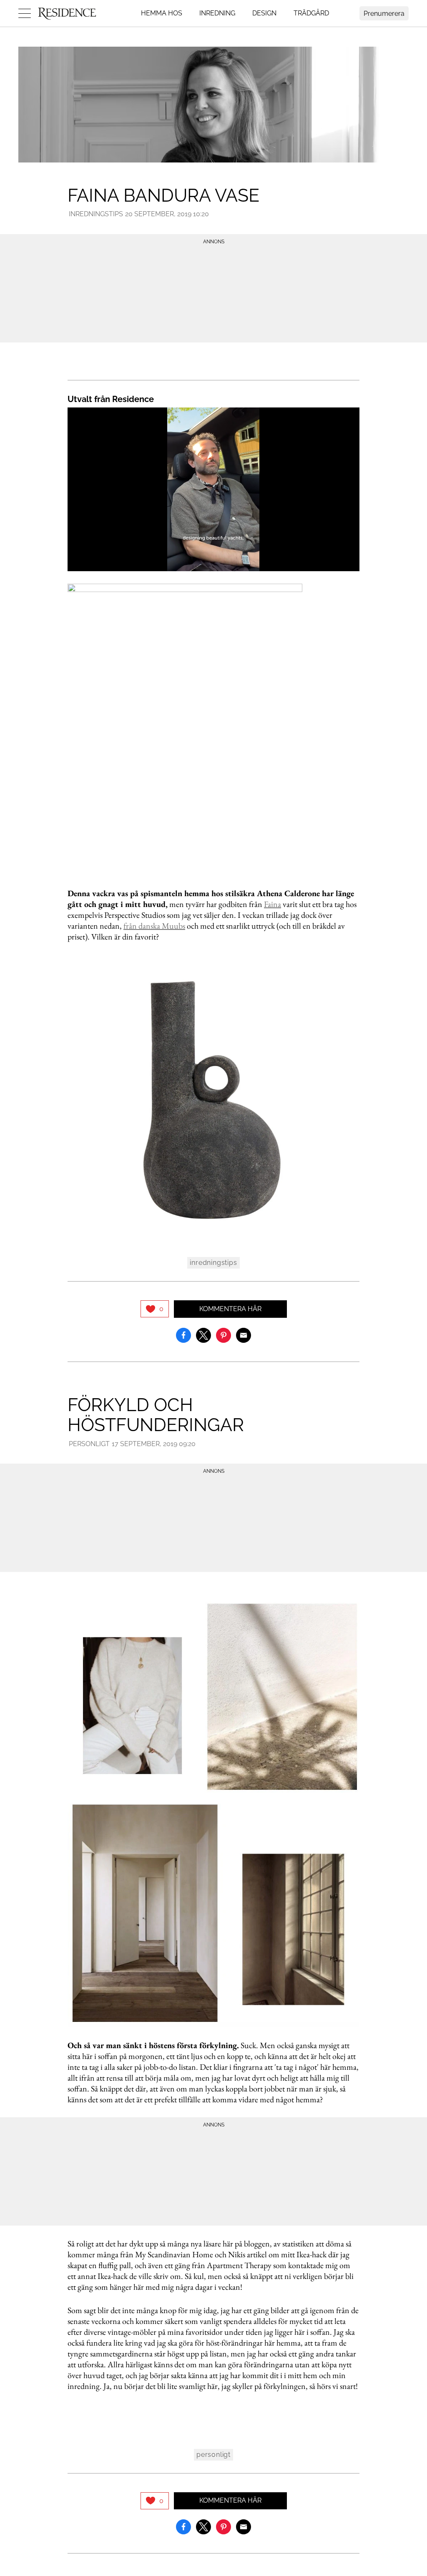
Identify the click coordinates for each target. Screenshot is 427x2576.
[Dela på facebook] (183, 1334)
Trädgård (311, 13)
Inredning (217, 13)
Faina (273, 904)
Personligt (89, 1444)
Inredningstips (96, 214)
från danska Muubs (154, 926)
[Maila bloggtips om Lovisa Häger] (244, 1334)
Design (264, 13)
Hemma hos (162, 13)
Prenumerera (384, 14)
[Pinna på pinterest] (224, 1334)
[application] (213, 490)
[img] (155, 1309)
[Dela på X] (203, 1334)
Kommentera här (230, 1309)
